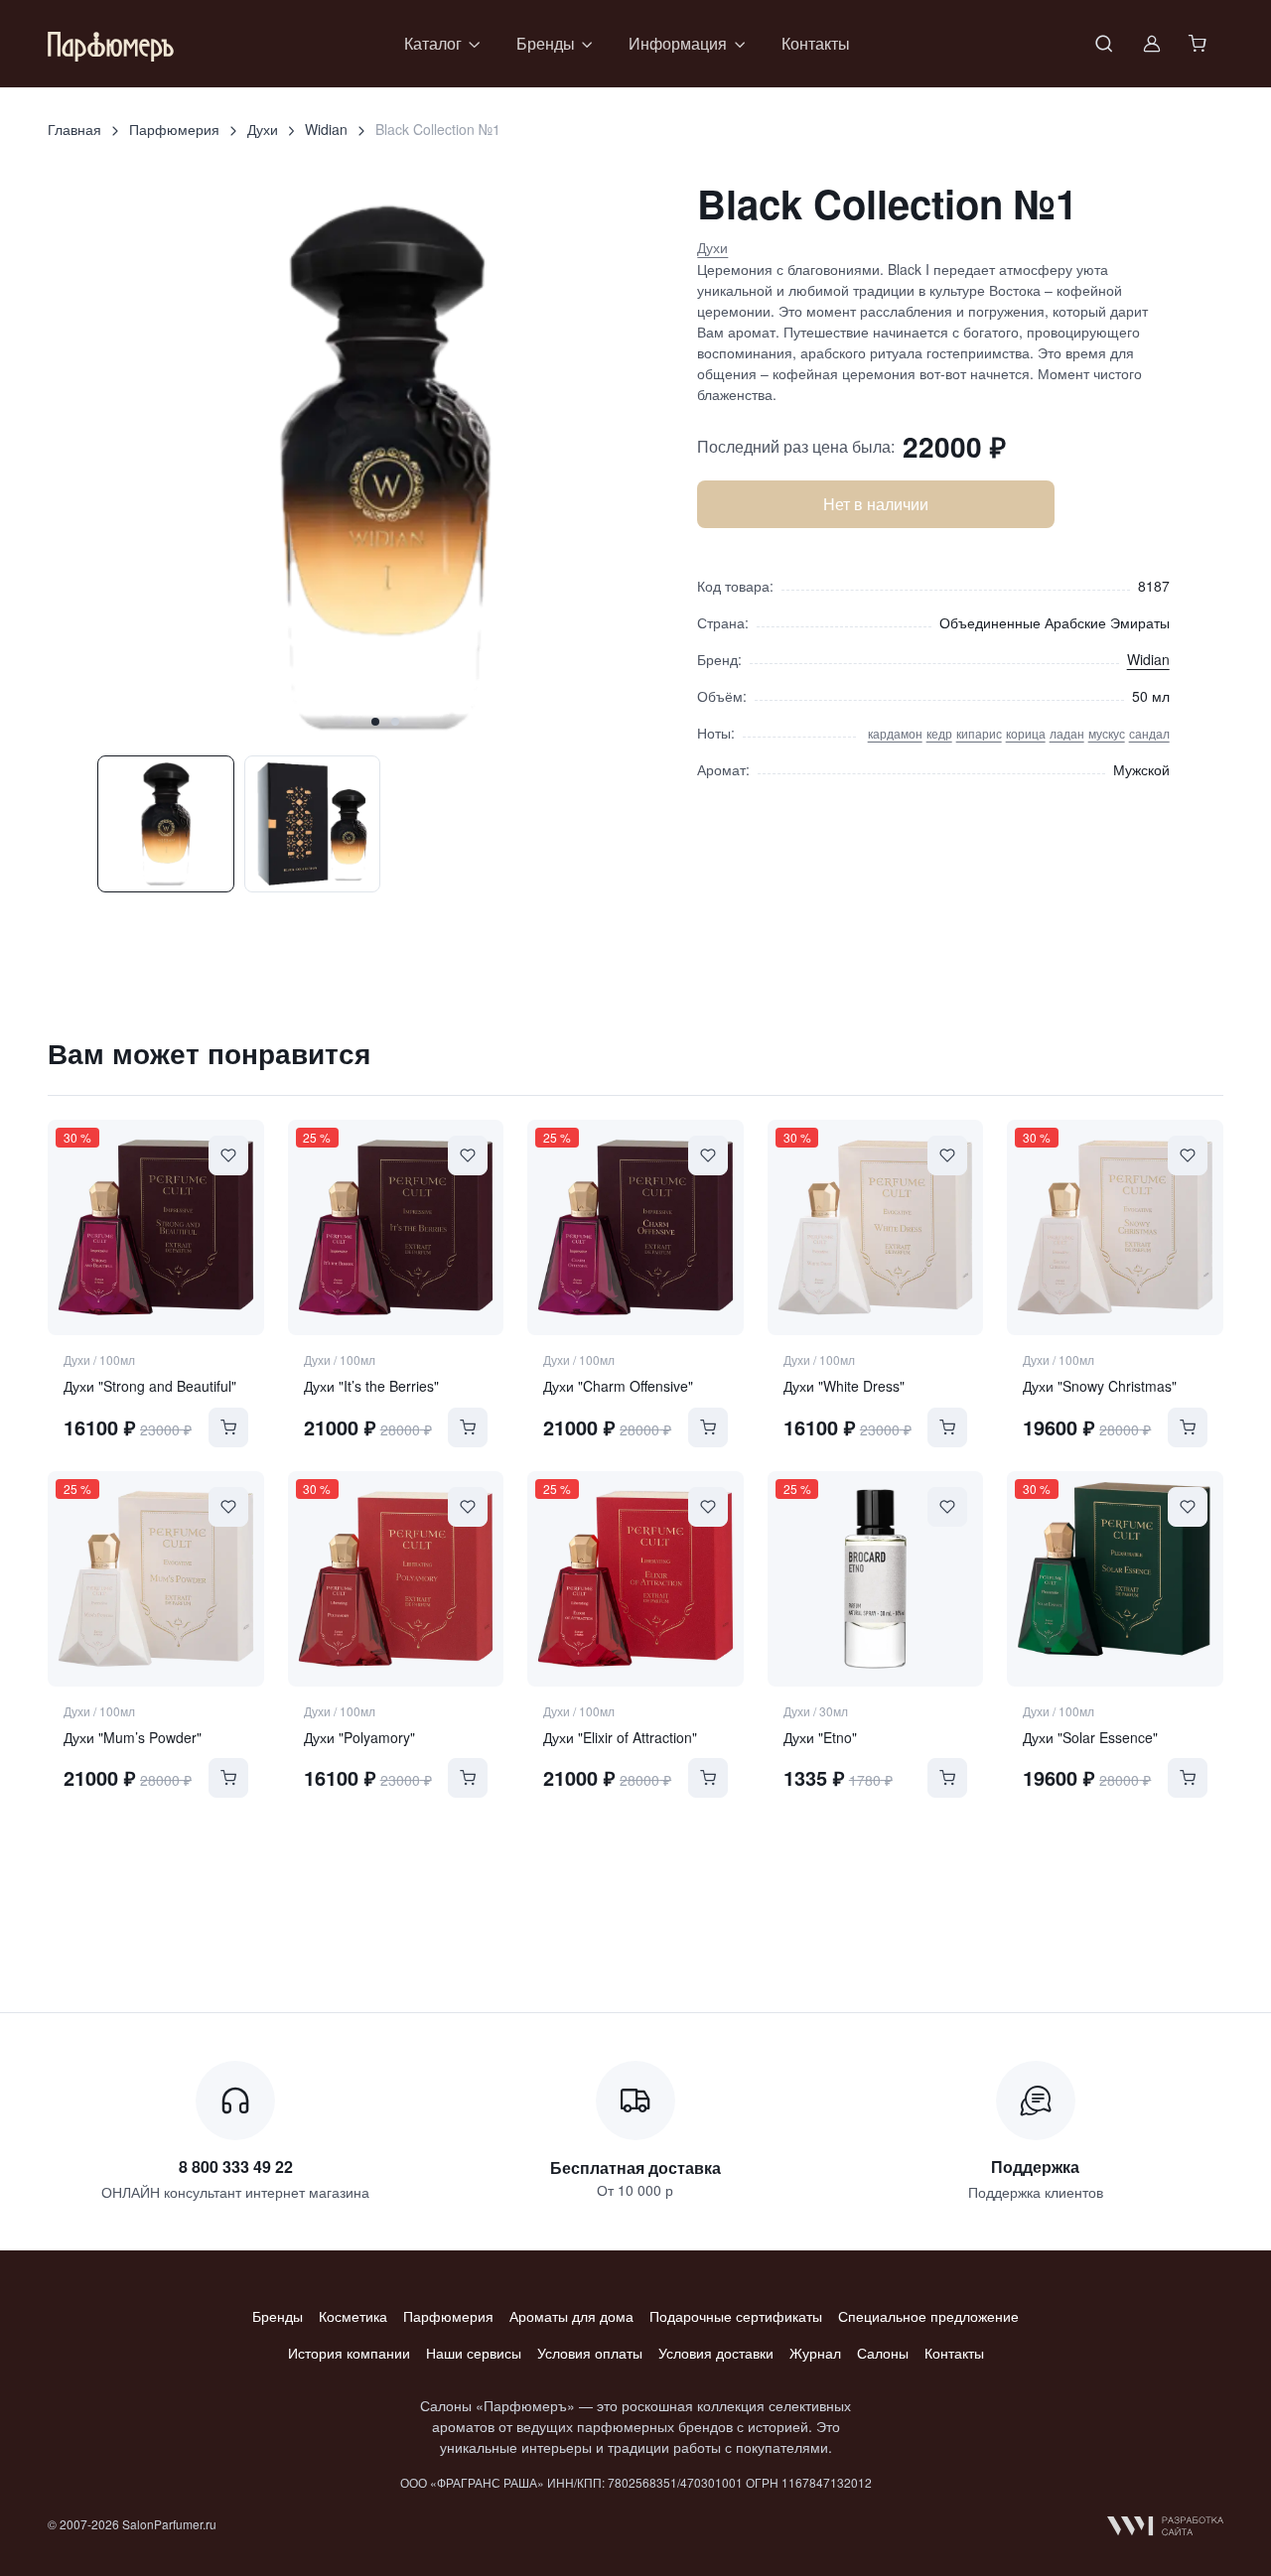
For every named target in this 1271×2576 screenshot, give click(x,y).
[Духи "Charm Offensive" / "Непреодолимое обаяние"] (635, 1228)
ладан (1067, 733)
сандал (1149, 733)
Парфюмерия (174, 129)
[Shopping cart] (1200, 44)
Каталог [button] (433, 43)
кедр (939, 733)
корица (1026, 733)
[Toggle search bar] (1104, 44)
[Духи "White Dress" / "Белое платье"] (876, 1228)
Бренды (278, 2316)
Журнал (815, 2353)
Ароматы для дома (571, 2316)
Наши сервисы (474, 2353)
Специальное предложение (928, 2316)
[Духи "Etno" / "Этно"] (876, 1579)
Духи (263, 129)
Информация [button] (678, 43)
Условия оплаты (590, 2353)
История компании (349, 2353)
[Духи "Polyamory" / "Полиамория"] (396, 1579)
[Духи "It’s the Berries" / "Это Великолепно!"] (396, 1228)
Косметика (353, 2316)
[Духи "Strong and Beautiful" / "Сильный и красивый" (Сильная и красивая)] (156, 1228)
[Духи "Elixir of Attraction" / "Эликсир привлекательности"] (635, 1579)
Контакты (816, 43)
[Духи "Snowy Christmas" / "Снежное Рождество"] (1115, 1228)
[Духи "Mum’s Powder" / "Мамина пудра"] (156, 1579)
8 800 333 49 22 (236, 2167)
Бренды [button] (546, 43)
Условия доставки (716, 2353)
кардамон (895, 733)
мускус (1107, 733)
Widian (326, 129)
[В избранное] (228, 1155)
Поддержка (1035, 2167)
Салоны (883, 2353)
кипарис (979, 733)
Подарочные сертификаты (736, 2316)
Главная (74, 129)
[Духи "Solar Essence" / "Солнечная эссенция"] (1115, 1579)
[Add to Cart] (228, 1427)
